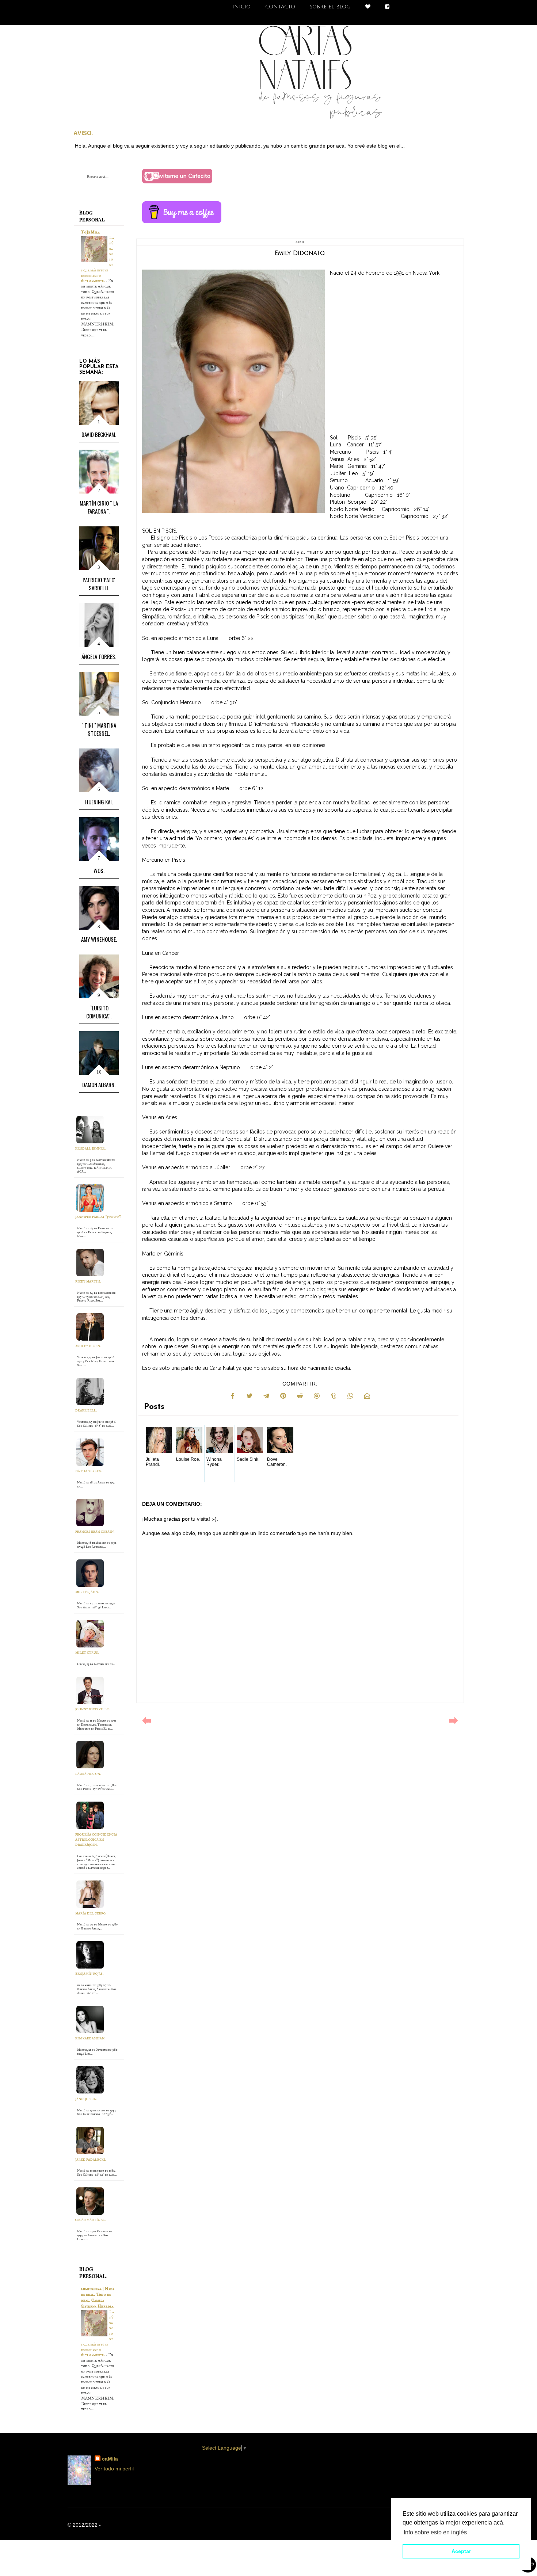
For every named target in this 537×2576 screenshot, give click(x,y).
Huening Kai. (99, 802)
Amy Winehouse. (99, 939)
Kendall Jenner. (90, 1149)
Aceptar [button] (461, 2551)
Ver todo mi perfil (114, 2469)
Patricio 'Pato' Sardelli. (99, 584)
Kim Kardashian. (90, 2038)
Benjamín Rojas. (89, 1974)
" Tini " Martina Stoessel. (99, 729)
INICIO (241, 7)
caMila (110, 2459)
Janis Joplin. (86, 2099)
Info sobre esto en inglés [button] (435, 2532)
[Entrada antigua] (454, 1723)
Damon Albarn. (99, 1085)
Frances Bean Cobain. (95, 1532)
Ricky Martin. (88, 1282)
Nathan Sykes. (88, 1471)
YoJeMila (90, 232)
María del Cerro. (91, 1914)
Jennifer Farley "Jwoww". (98, 1217)
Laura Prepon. (88, 1774)
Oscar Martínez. (90, 2220)
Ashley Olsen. (88, 1346)
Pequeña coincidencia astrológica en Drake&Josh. (96, 1840)
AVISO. (83, 133)
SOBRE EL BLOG (330, 7)
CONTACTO (280, 7)
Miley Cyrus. (87, 1653)
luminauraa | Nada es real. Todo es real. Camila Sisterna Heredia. (98, 2297)
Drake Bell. (86, 1411)
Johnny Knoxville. (92, 1709)
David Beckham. (99, 434)
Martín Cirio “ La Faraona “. (99, 507)
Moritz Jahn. (87, 1592)
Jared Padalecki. (91, 2160)
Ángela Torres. (99, 656)
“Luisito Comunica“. (99, 1012)
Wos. (99, 870)
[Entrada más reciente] (146, 1723)
